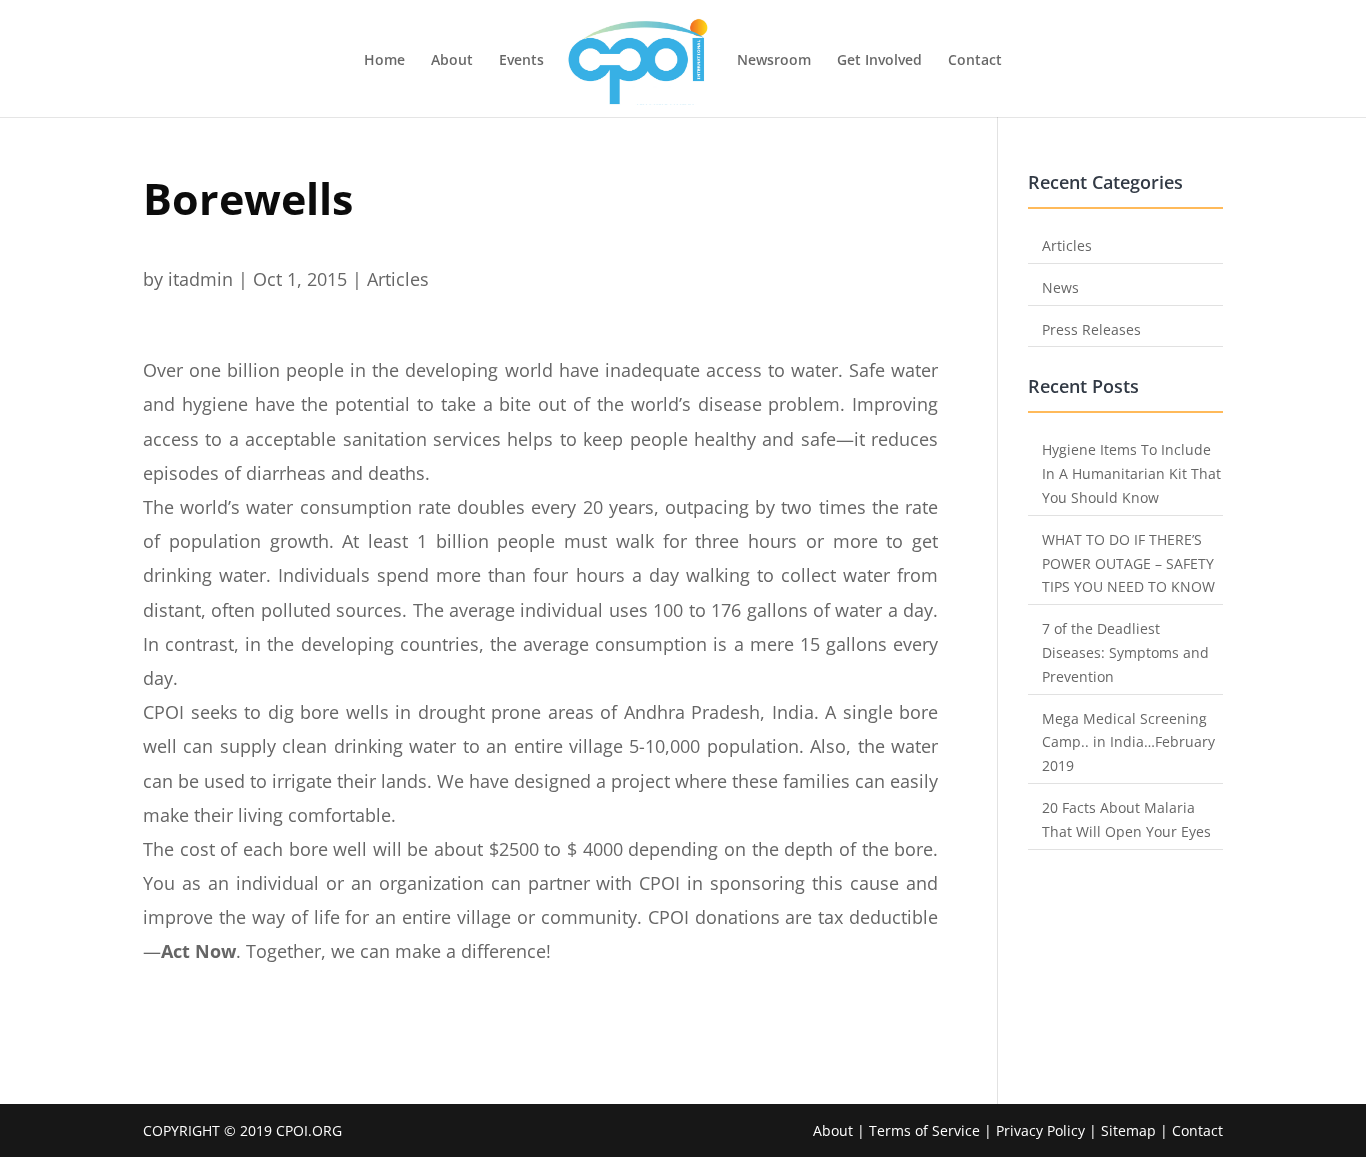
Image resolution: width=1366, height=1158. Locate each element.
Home (384, 61)
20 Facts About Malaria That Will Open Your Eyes (1126, 819)
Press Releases (1091, 329)
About (452, 61)
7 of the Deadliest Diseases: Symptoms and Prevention (1125, 652)
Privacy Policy (1042, 1130)
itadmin (200, 279)
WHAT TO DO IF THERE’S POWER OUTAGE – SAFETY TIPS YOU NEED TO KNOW (1128, 563)
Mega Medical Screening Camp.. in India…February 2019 (1128, 742)
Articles (398, 279)
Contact (975, 61)
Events (521, 61)
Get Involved (879, 61)
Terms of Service (924, 1130)
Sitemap (1128, 1130)
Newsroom (774, 61)
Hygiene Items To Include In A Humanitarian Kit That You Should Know (1131, 473)
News (1060, 287)
